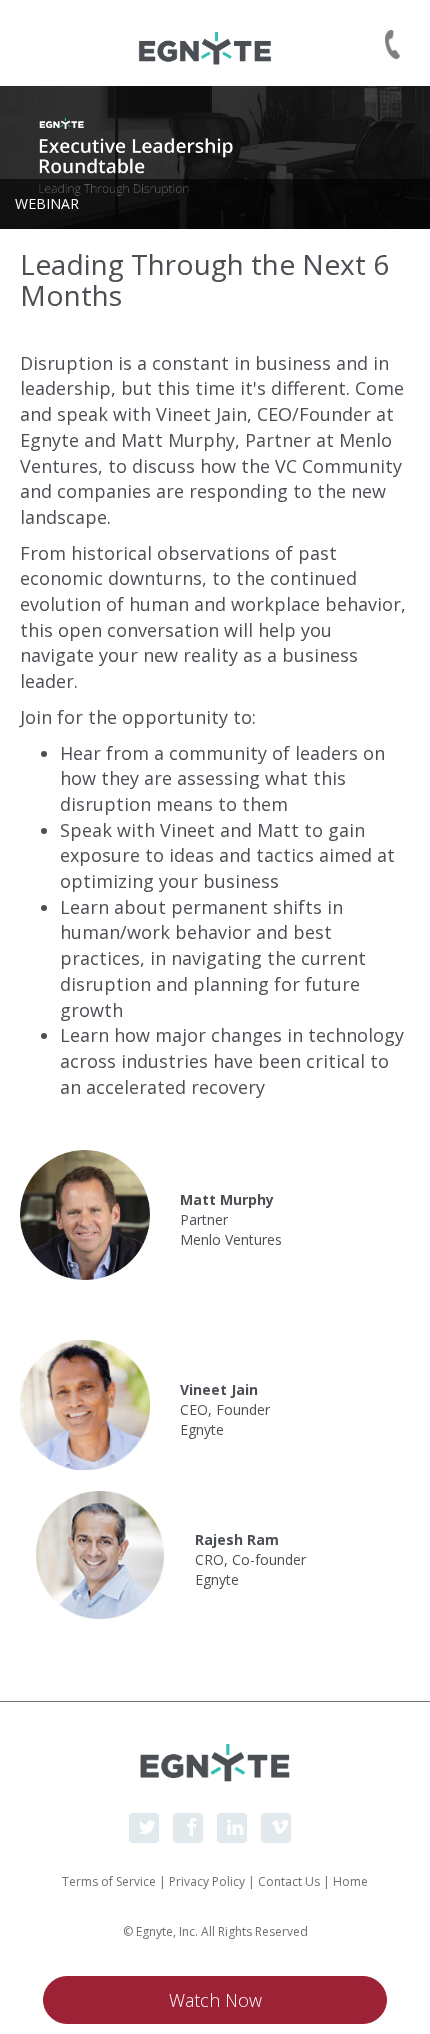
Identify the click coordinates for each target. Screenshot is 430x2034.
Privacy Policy (207, 1881)
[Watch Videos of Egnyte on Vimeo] (276, 1828)
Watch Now (215, 2000)
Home (350, 1881)
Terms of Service (109, 1881)
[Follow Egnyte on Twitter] (144, 1828)
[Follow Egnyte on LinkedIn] (232, 1828)
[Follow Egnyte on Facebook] (188, 1828)
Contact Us (289, 1881)
